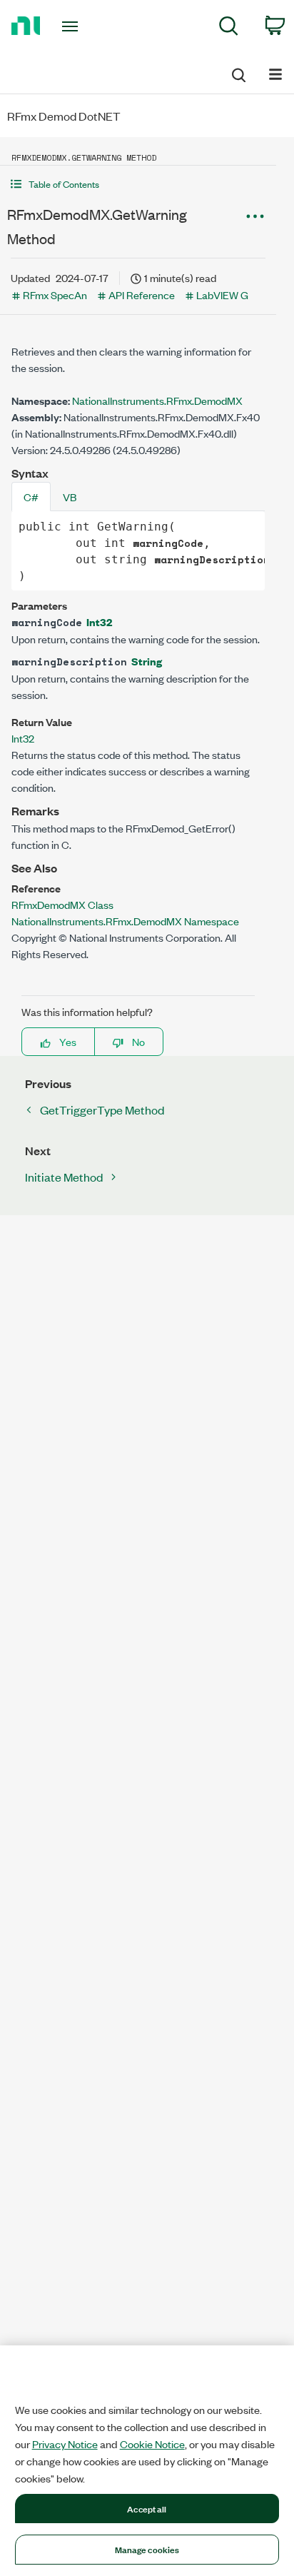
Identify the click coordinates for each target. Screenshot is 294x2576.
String (147, 661)
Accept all (147, 2508)
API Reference (142, 295)
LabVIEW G (222, 295)
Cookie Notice (152, 2444)
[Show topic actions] (255, 216)
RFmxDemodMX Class (62, 904)
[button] (138, 184)
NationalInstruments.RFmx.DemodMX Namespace (125, 921)
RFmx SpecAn (55, 295)
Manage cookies (147, 2549)
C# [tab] (31, 497)
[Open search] (238, 73)
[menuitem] (229, 28)
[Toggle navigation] (73, 26)
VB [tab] (70, 497)
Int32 (99, 622)
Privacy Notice (65, 2444)
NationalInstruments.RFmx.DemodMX (157, 400)
